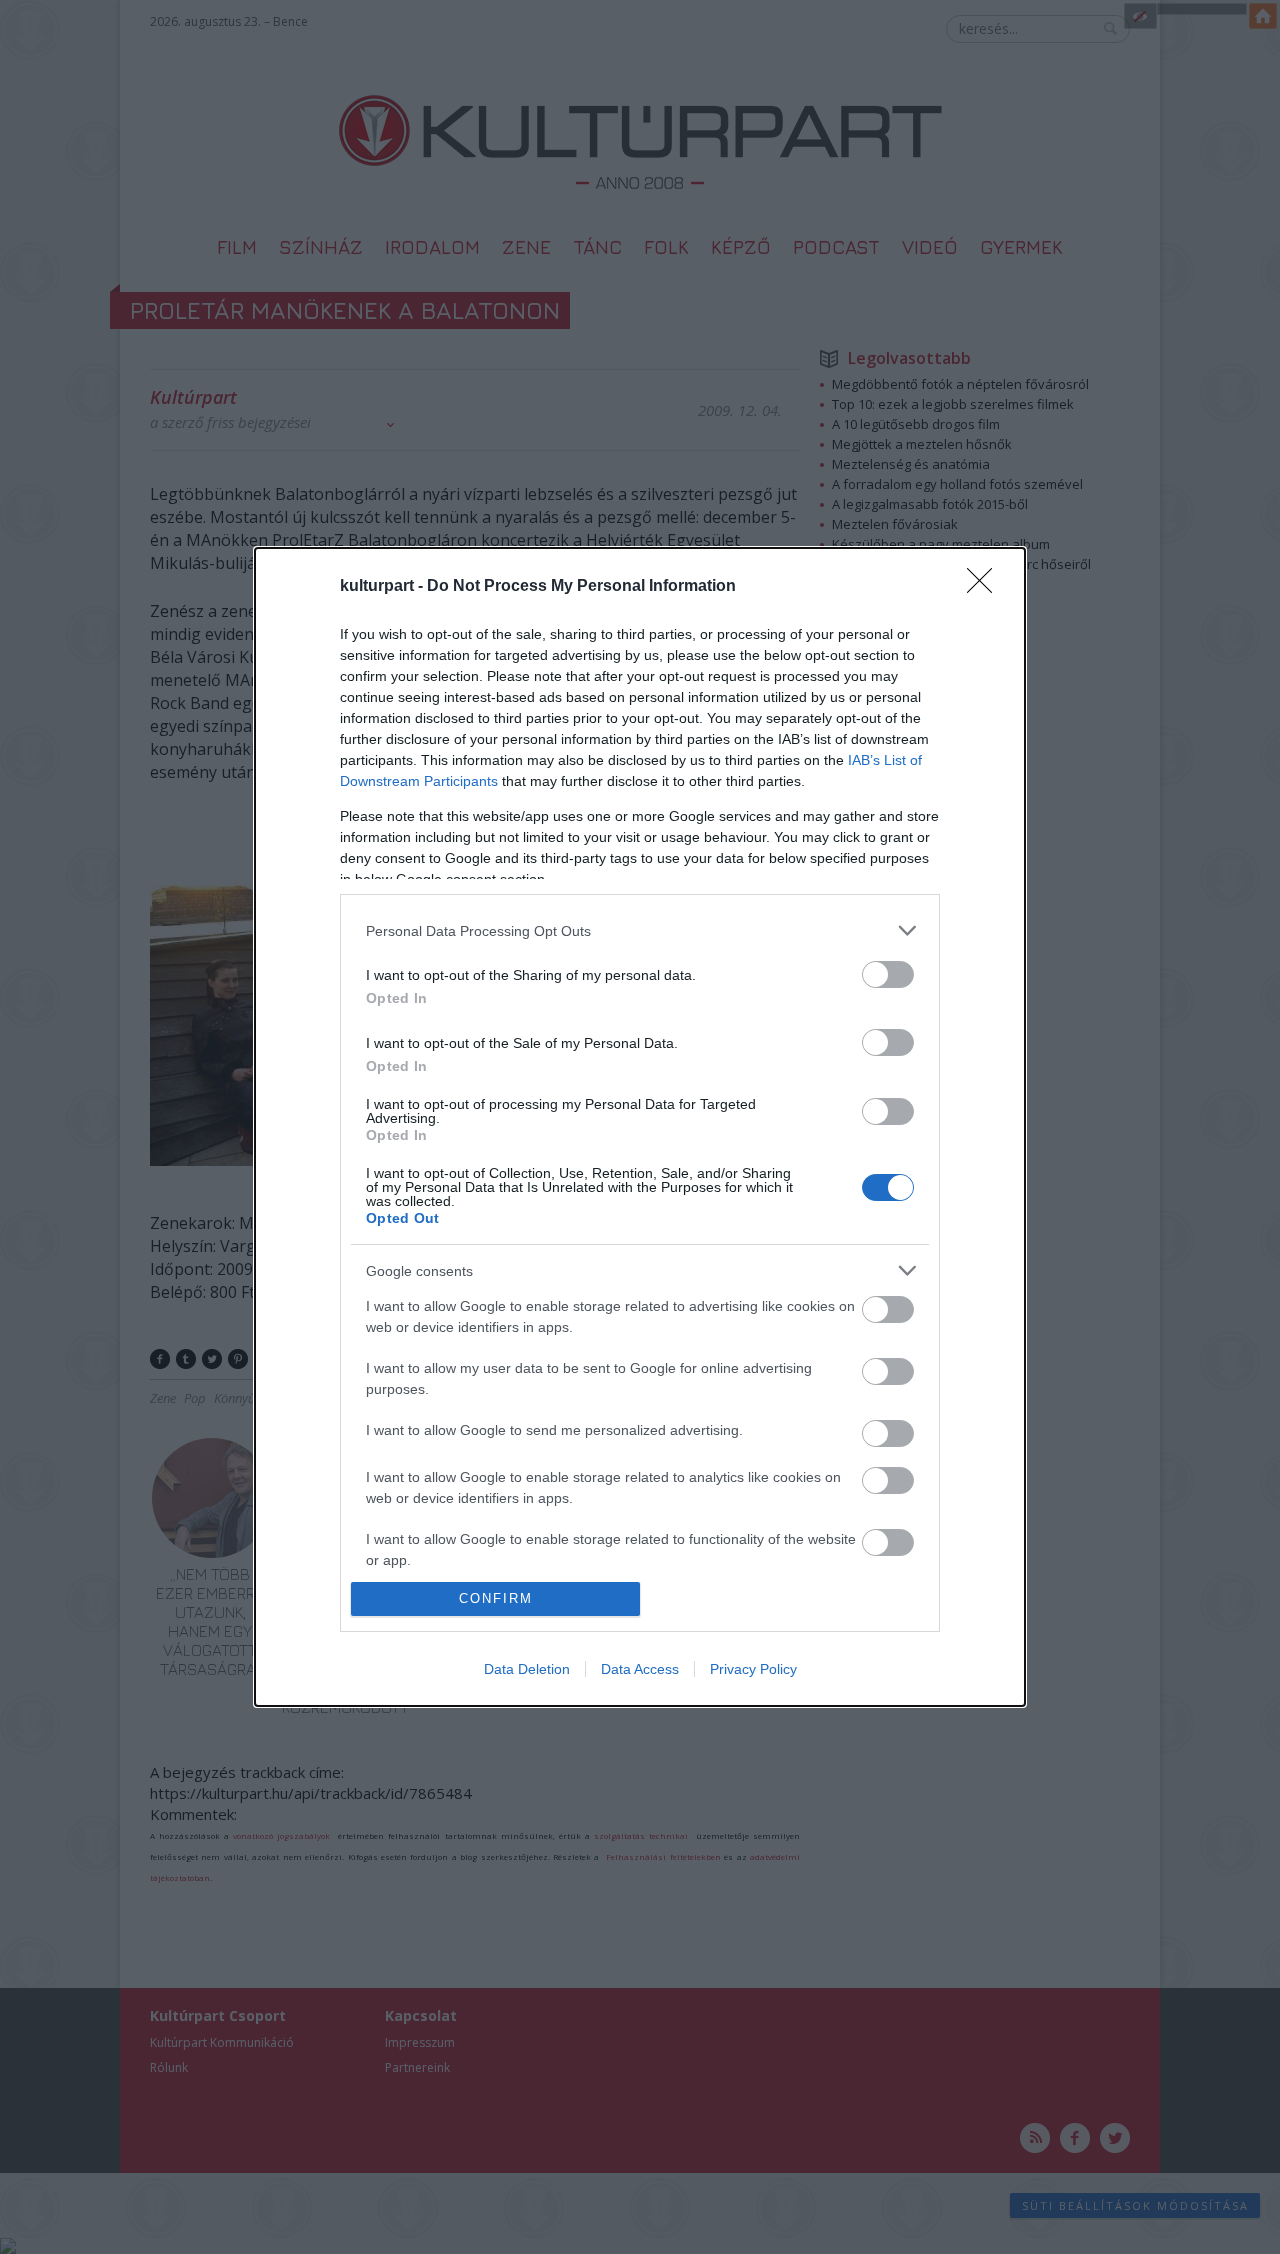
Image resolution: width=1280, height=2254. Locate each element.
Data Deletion (527, 1669)
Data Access (640, 1669)
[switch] (888, 974)
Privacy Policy (753, 1669)
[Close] (986, 587)
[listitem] (640, 930)
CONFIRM (496, 1598)
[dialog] (640, 1126)
